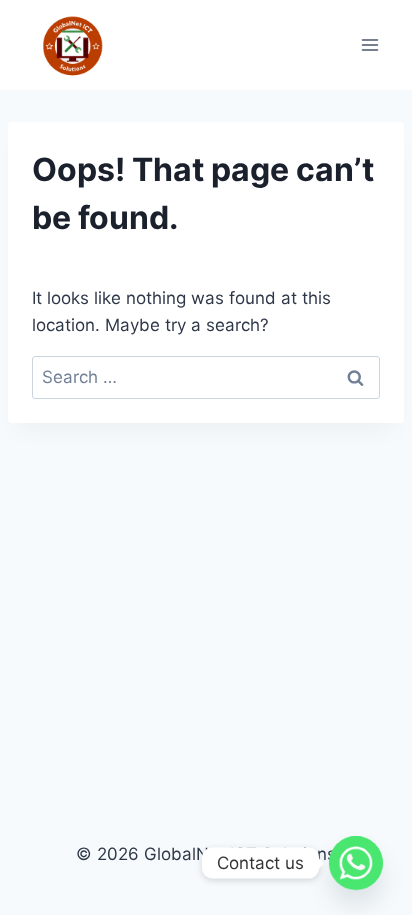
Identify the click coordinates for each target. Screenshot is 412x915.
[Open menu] (369, 45)
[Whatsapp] (356, 863)
